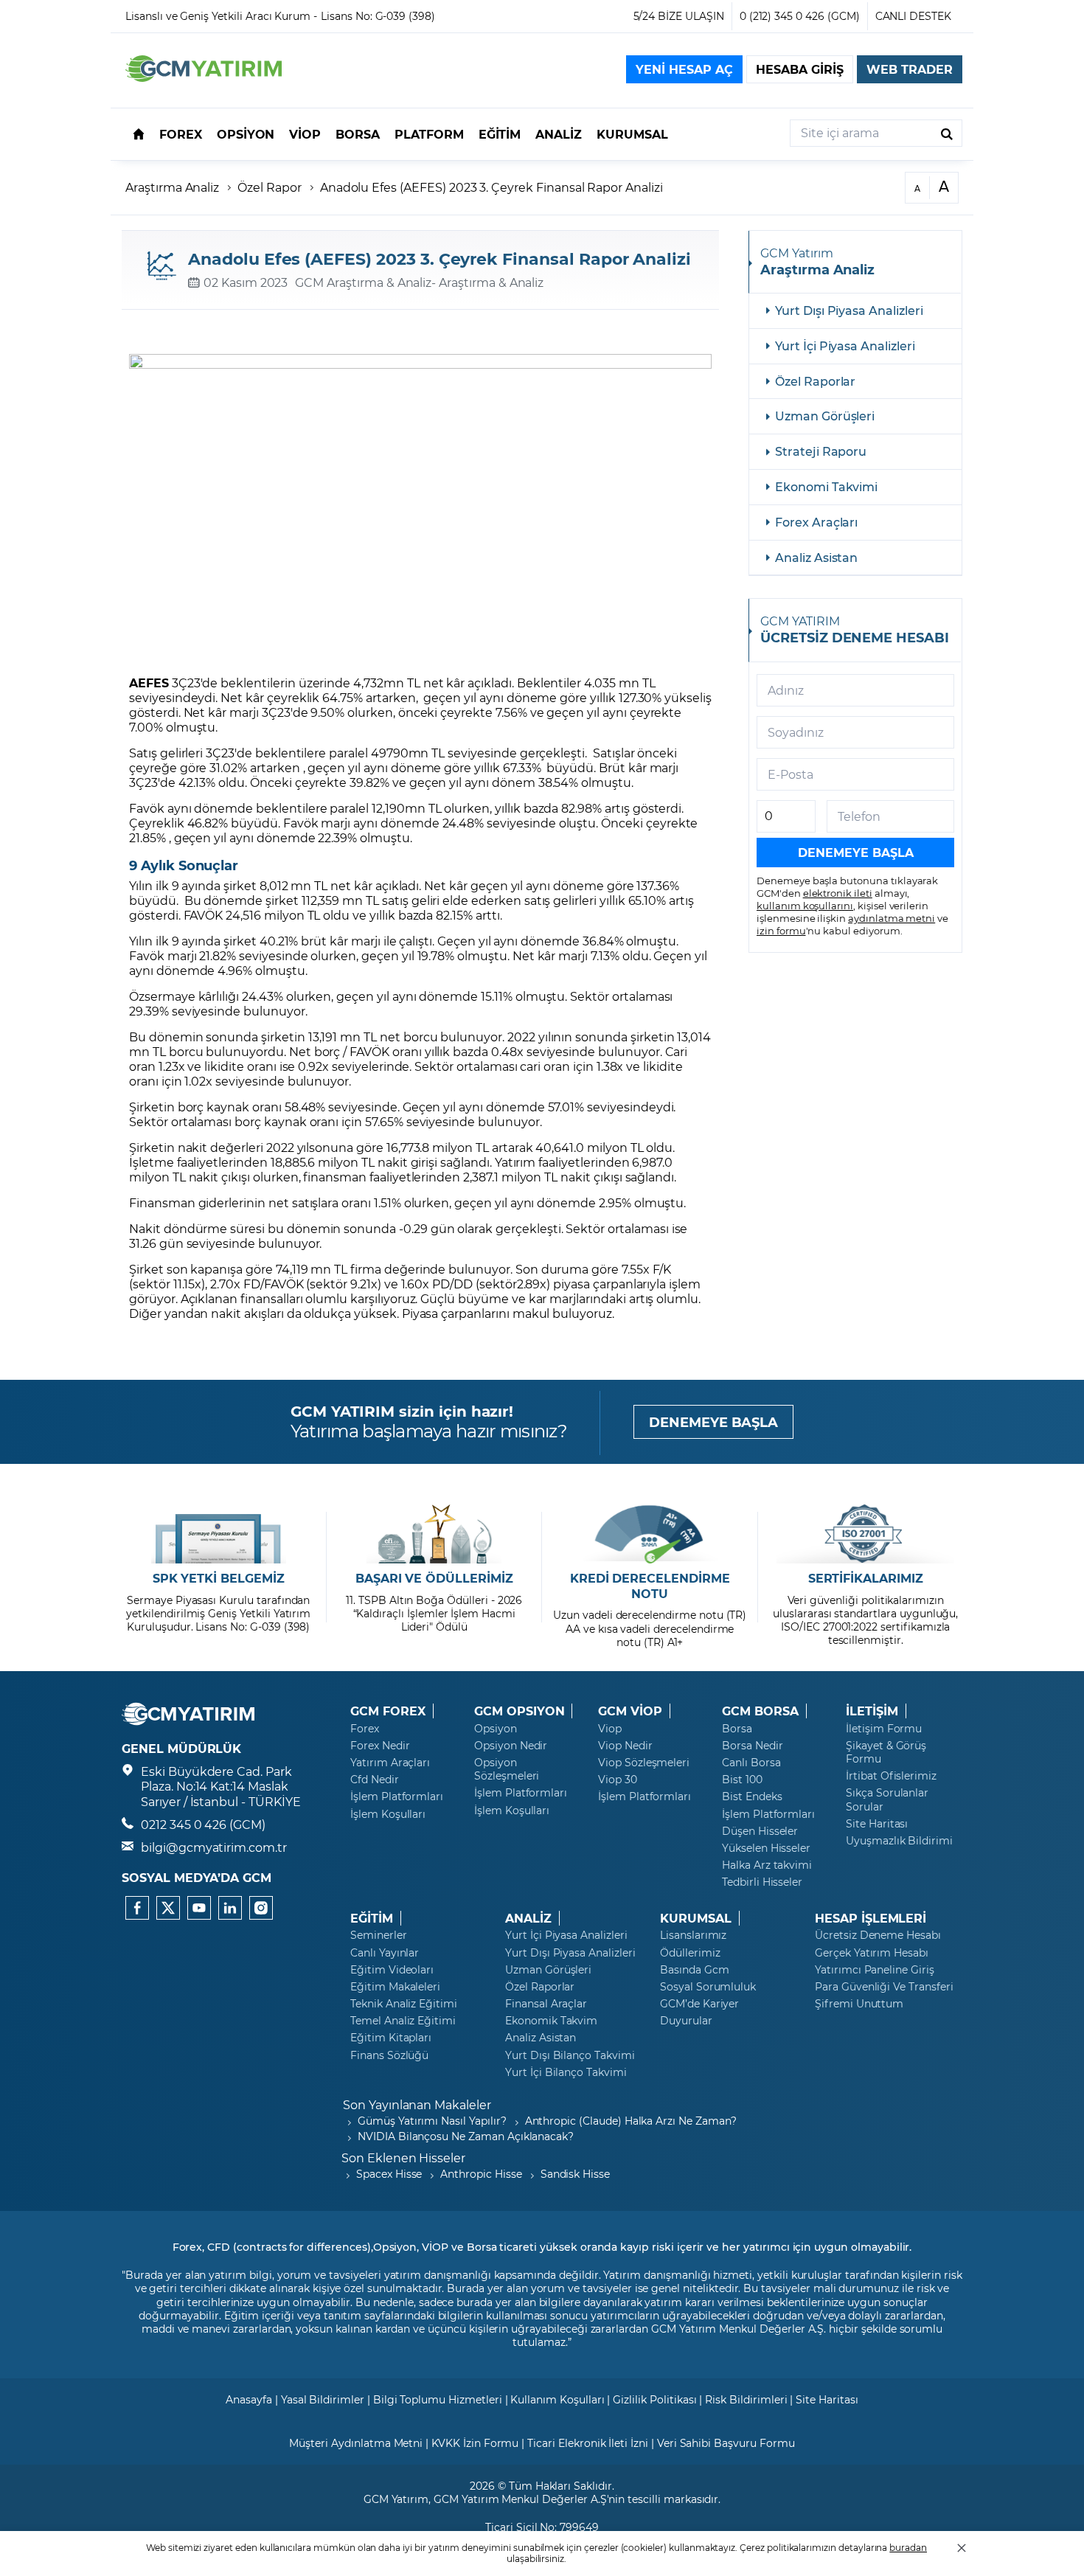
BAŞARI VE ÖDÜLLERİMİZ (434, 1578)
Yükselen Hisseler (766, 1848)
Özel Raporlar (815, 381)
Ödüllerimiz (690, 1953)
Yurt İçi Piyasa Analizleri (845, 346)
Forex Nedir (380, 1746)
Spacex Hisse (389, 2174)
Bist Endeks (752, 1796)
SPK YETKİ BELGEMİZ (219, 1578)
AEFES (149, 683)
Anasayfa (249, 2399)
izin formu (781, 930)
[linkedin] (230, 1908)
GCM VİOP (630, 1711)
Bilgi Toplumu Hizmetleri (438, 2399)
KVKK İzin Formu (475, 2443)
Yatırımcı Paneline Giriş (875, 1970)
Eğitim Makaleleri (395, 1987)
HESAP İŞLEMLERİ (871, 1918)
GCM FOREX (388, 1711)
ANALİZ (528, 1918)
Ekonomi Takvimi (826, 486)
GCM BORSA (760, 1711)
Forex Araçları (816, 522)
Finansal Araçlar (546, 2004)
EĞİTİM (372, 1918)
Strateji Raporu (821, 451)
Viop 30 (618, 1780)
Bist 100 (742, 1780)
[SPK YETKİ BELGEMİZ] (219, 1534)
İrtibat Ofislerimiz (891, 1776)
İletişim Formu (884, 1729)
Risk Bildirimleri (746, 2399)
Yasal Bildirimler (323, 2399)
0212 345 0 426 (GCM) (203, 1824)
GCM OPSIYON (519, 1711)
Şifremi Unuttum (859, 2004)
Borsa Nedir (752, 1746)
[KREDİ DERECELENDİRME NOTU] (650, 1534)
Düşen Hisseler (760, 1831)
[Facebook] (137, 1908)
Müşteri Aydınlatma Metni (356, 2443)
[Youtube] (199, 1908)
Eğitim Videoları (392, 1970)
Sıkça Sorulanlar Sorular (887, 1799)
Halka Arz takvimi (767, 1865)
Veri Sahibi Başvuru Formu (726, 2443)
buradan (908, 2547)
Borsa (737, 1729)
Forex (365, 1729)
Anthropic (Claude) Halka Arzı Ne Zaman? (631, 2121)
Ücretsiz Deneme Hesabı (878, 1935)
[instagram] (261, 1908)
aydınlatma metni (892, 918)
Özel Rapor (270, 187)
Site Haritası (877, 1824)
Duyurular (686, 2021)
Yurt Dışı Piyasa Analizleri (849, 310)
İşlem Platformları (397, 1796)
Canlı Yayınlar (385, 1953)
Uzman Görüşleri (825, 416)
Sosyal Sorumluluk (708, 1987)
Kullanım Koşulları (557, 2399)
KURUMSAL (696, 1918)
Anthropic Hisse (481, 2174)
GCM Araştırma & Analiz (363, 282)
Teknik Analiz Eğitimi (404, 2004)
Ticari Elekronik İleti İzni (588, 2443)
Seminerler (379, 1935)
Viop (610, 1729)
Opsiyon (496, 1729)
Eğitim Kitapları (391, 2038)
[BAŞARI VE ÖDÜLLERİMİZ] (434, 1534)
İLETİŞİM (872, 1711)
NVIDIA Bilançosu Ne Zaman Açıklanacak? (466, 2136)
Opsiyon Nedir (511, 1746)
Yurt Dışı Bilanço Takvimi (570, 2055)
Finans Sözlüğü (389, 2055)
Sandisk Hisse (575, 2174)
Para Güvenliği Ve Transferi (884, 1987)
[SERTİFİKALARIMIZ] (865, 1534)
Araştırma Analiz (172, 187)
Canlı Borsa (751, 1763)
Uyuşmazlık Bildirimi (899, 1841)
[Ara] (947, 133)
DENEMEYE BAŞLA (713, 1422)
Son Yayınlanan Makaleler (417, 2104)
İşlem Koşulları (388, 1814)
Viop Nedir (625, 1746)
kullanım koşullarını (805, 905)
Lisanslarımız (693, 1935)
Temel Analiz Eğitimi (403, 2021)
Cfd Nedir (375, 1780)
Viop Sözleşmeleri (644, 1763)
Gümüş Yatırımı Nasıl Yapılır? (432, 2121)
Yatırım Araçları (390, 1763)
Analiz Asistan (816, 557)
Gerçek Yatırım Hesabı (872, 1953)
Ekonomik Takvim (551, 2021)
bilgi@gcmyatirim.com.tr (214, 1847)
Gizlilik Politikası (654, 2399)
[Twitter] (168, 1908)
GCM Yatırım (396, 2499)
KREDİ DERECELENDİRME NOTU (650, 1586)
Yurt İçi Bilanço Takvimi (566, 2072)
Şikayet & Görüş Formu (886, 1752)
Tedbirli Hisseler (762, 1882)
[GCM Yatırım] (204, 77)
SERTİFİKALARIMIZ (866, 1578)
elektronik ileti (838, 893)
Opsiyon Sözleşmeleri (507, 1769)
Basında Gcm (694, 1970)
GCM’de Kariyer (699, 2004)
